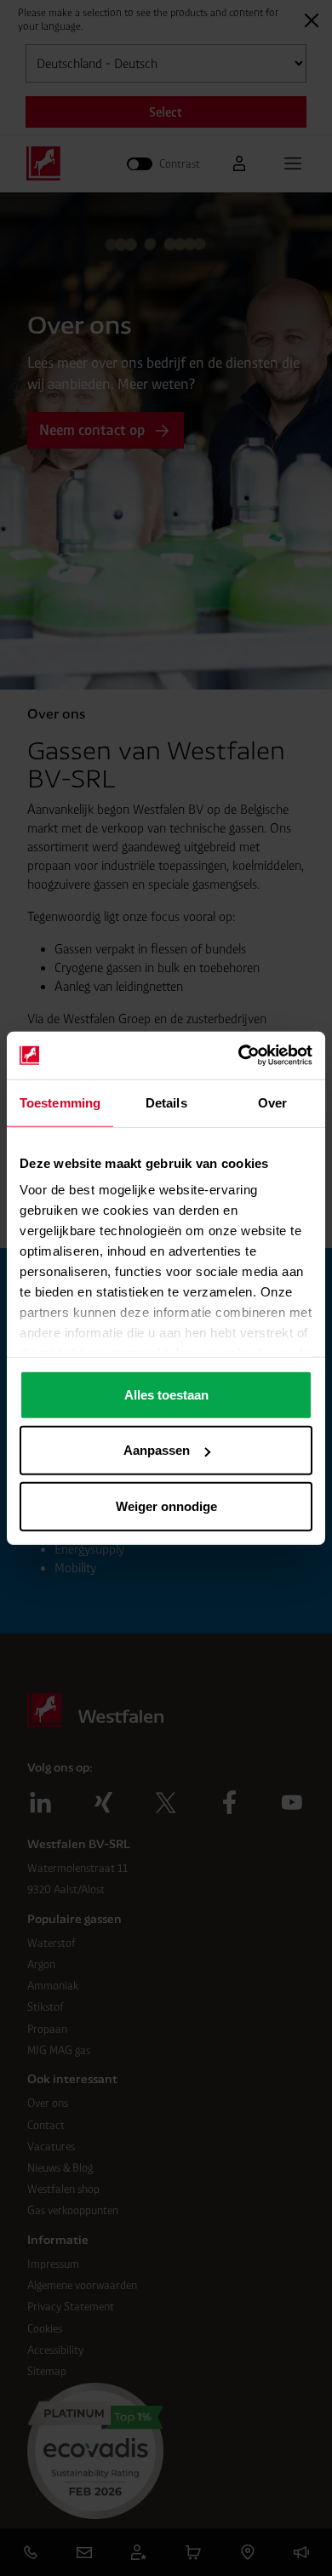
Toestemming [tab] (60, 1102)
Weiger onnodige (166, 1506)
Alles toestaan (166, 1394)
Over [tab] (272, 1102)
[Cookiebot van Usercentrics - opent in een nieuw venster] (239, 1056)
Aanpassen (157, 1450)
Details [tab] (166, 1102)
